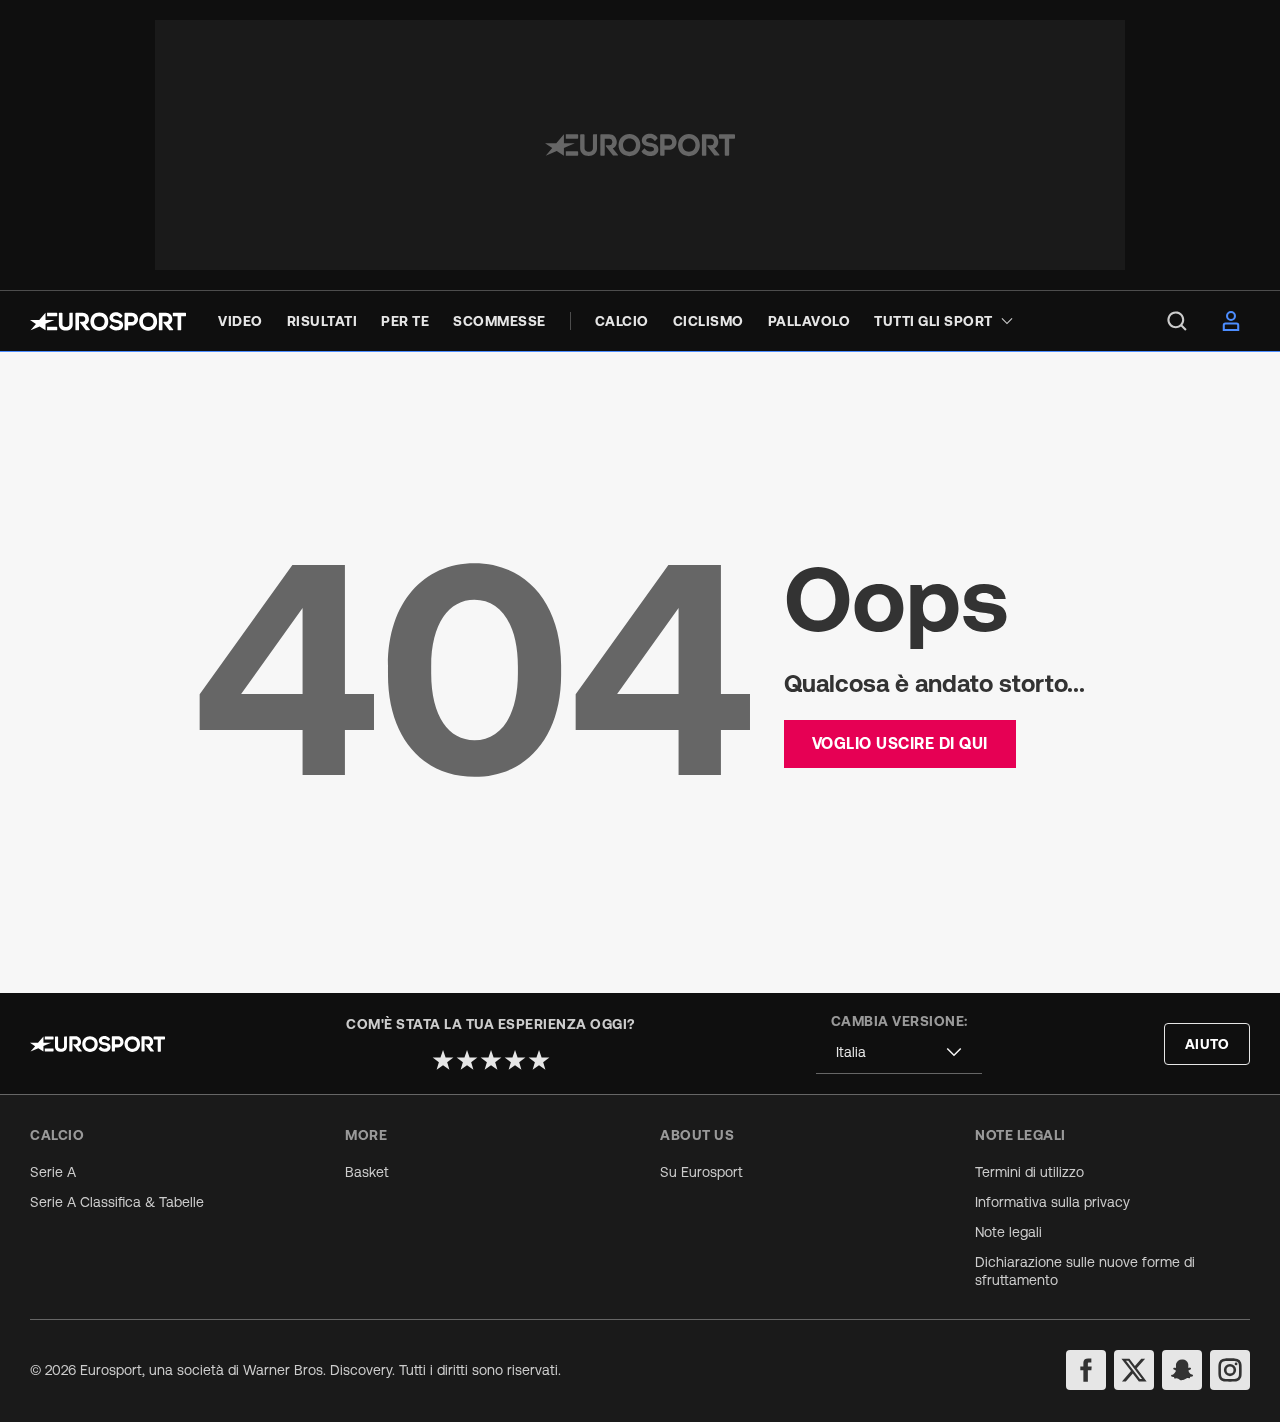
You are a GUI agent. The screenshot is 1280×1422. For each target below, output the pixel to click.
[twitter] (1134, 1370)
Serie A (53, 1172)
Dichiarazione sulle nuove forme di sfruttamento (1085, 1271)
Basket (367, 1172)
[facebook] (1086, 1370)
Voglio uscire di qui (900, 743)
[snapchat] (1182, 1370)
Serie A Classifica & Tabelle (117, 1202)
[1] (443, 1060)
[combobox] (899, 1052)
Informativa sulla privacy (1052, 1202)
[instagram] (1230, 1370)
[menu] (1177, 321)
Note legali (1008, 1232)
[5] (539, 1060)
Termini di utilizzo (1029, 1172)
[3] (491, 1060)
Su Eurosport (701, 1172)
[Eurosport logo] (108, 321)
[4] (515, 1060)
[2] (467, 1060)
